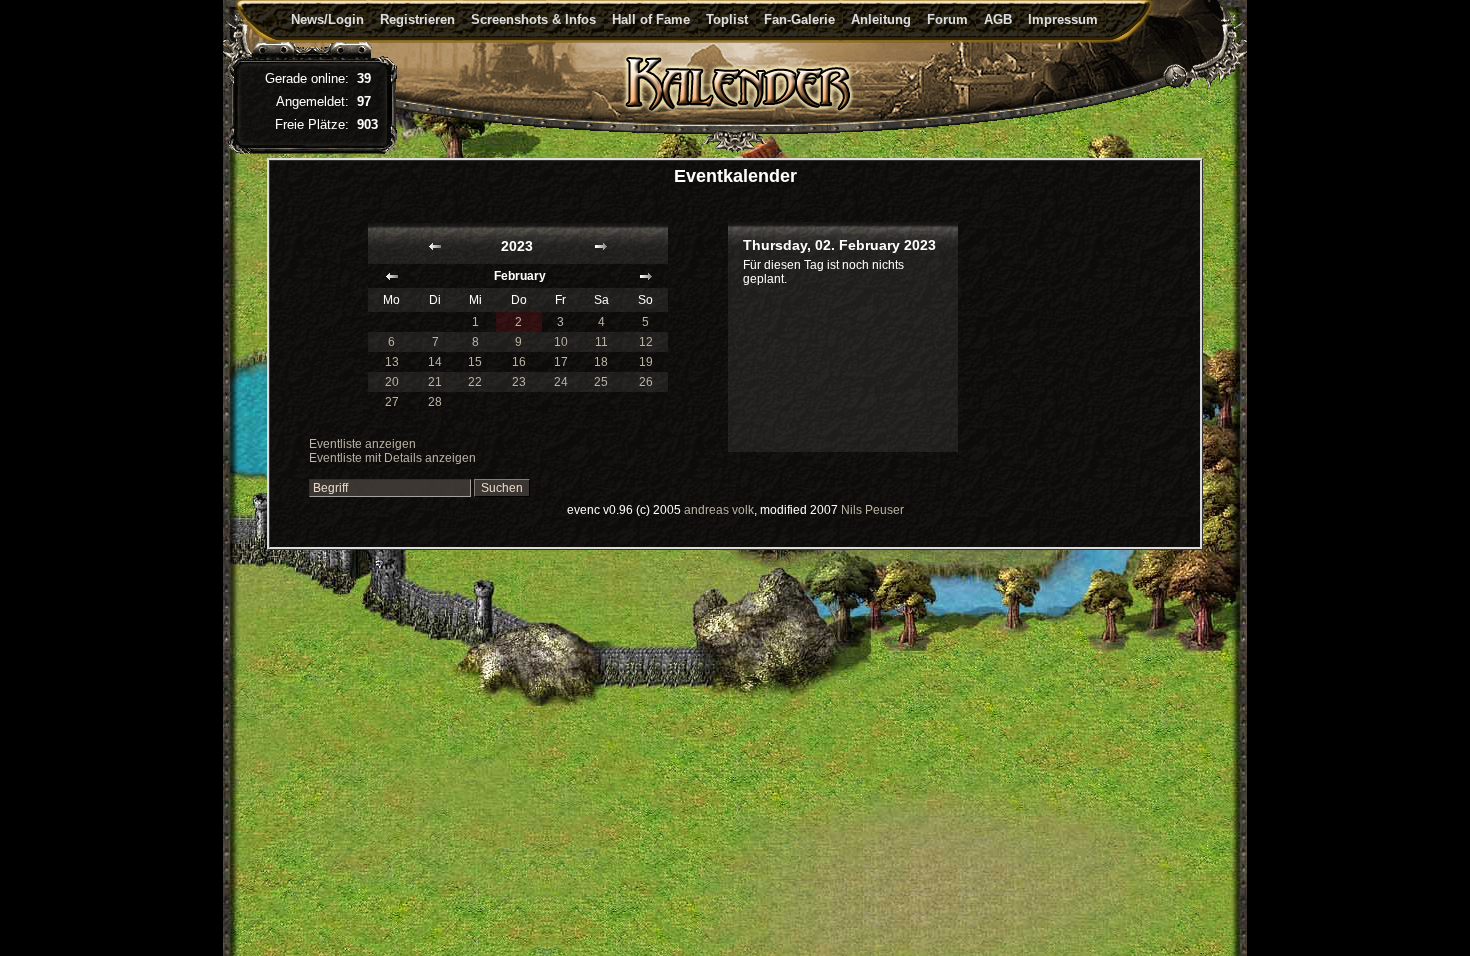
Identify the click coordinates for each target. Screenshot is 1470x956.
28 (435, 402)
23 (519, 382)
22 (475, 382)
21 (435, 382)
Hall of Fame (651, 19)
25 (601, 382)
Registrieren (417, 19)
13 (392, 362)
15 (475, 362)
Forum (947, 19)
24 (561, 382)
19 (646, 362)
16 (519, 362)
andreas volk (719, 510)
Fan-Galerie (799, 19)
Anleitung (881, 19)
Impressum (1063, 19)
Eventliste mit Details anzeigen (392, 458)
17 (561, 362)
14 (435, 362)
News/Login (327, 19)
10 (561, 342)
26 (646, 382)
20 (392, 382)
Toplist (727, 19)
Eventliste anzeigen (362, 444)
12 (646, 342)
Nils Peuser (872, 510)
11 (601, 342)
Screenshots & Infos (533, 19)
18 (601, 362)
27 (392, 402)
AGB (998, 19)
